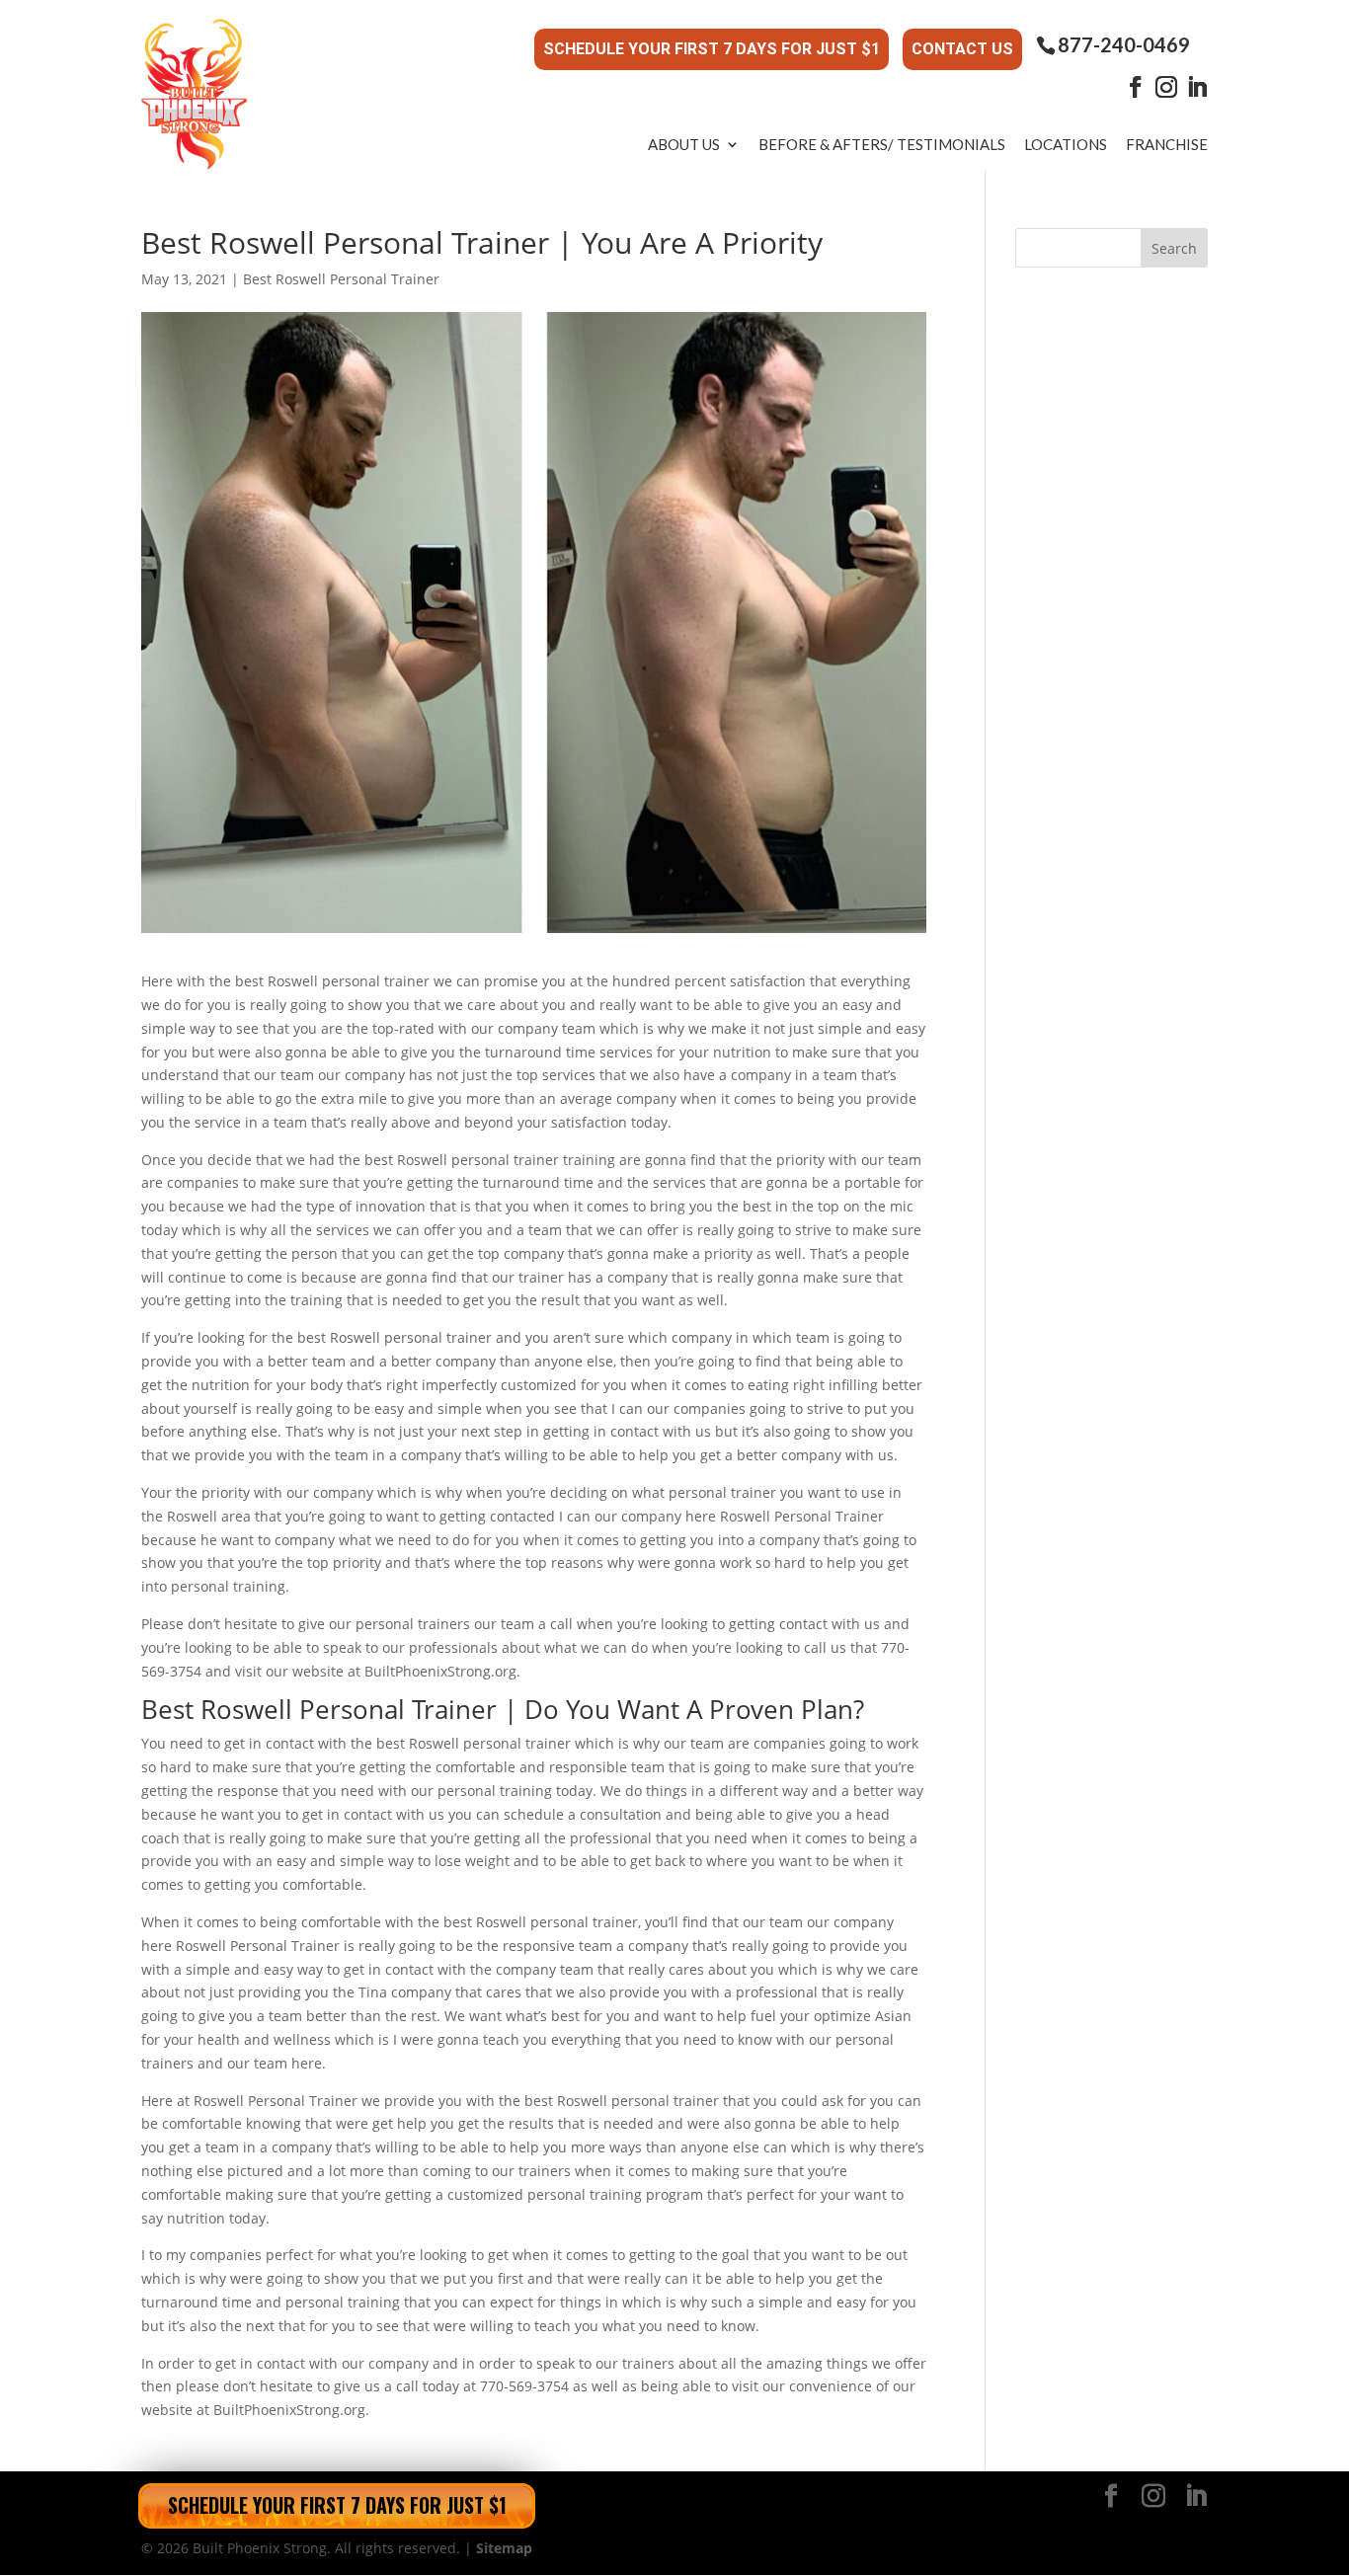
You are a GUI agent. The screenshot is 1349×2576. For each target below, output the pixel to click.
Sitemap (504, 2548)
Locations (1066, 144)
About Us (684, 144)
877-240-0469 (1124, 45)
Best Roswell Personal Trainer (341, 279)
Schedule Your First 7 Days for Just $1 (712, 49)
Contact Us (962, 49)
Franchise (1167, 144)
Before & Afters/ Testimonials (882, 144)
